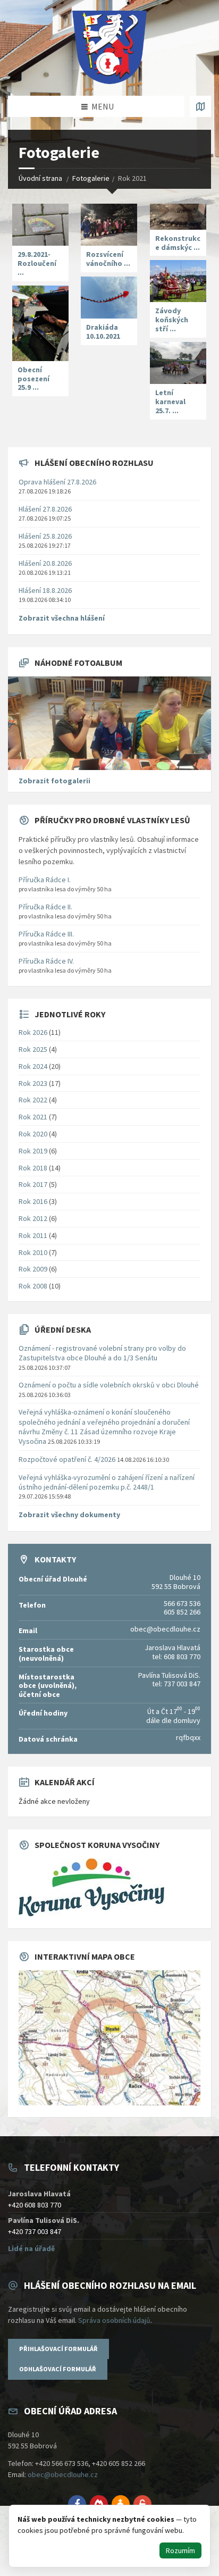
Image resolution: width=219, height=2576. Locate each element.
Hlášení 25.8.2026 (45, 536)
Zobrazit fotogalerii (54, 781)
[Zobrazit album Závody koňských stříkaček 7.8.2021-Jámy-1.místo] (178, 281)
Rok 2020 (33, 1134)
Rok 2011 (33, 1235)
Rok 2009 (33, 1269)
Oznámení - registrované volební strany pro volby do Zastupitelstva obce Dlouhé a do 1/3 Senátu (102, 1353)
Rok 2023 (33, 1083)
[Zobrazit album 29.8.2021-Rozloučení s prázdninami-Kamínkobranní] (40, 225)
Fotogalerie (91, 178)
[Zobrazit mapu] (200, 106)
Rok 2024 (33, 1066)
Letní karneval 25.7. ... (170, 402)
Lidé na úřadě (31, 2248)
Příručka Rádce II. (45, 907)
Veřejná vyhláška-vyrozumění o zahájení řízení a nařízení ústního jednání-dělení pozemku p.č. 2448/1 (107, 1482)
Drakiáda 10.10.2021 (103, 332)
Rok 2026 (33, 1032)
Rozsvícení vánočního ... (108, 259)
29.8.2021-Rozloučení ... (37, 263)
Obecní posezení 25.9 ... (33, 379)
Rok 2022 (33, 1100)
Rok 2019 (33, 1151)
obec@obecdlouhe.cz (63, 2474)
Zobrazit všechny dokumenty (69, 1515)
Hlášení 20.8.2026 (45, 563)
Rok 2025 (33, 1049)
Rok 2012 (33, 1218)
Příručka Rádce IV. (46, 961)
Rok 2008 (33, 1286)
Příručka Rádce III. (46, 934)
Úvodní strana (40, 178)
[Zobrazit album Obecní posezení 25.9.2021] (40, 323)
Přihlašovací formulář (58, 2349)
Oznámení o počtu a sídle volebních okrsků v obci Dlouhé (109, 1385)
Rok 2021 (33, 1117)
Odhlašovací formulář (58, 2369)
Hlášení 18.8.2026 (45, 590)
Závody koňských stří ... (172, 320)
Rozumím (180, 2550)
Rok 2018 (33, 1168)
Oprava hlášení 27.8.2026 (57, 482)
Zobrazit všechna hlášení (62, 618)
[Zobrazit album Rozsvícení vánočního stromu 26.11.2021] (109, 225)
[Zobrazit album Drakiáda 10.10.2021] (109, 298)
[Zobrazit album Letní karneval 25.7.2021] (178, 363)
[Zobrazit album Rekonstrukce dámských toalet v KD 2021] (178, 217)
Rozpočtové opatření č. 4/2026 (67, 1459)
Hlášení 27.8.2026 (45, 509)
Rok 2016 (33, 1201)
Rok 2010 (33, 1252)
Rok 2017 (33, 1184)
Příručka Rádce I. (45, 880)
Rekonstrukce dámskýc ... (178, 243)
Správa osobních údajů (114, 2320)
